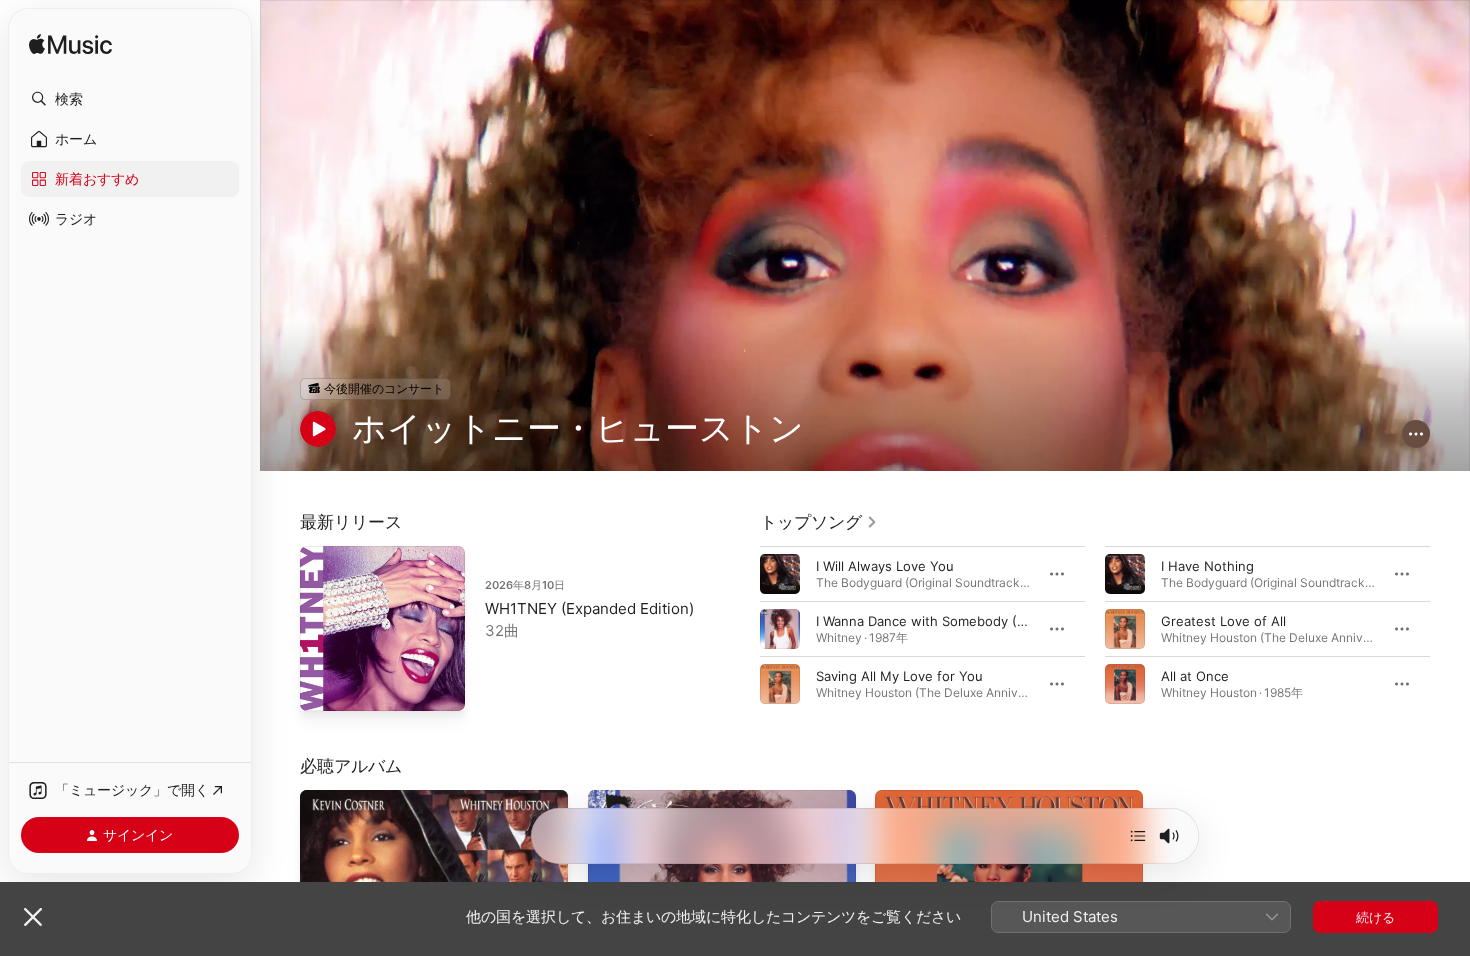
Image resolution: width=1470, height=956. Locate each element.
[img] (70, 45)
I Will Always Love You (885, 565)
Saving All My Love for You (899, 675)
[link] (819, 522)
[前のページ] (740, 628)
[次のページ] (1450, 628)
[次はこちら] (1138, 836)
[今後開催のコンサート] (375, 389)
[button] (130, 99)
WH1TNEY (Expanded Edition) (589, 608)
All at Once (1195, 675)
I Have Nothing (1207, 565)
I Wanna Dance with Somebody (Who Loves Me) (965, 620)
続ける (1375, 917)
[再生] (318, 429)
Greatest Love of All (1223, 620)
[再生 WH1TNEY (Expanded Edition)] (325, 686)
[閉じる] (33, 917)
